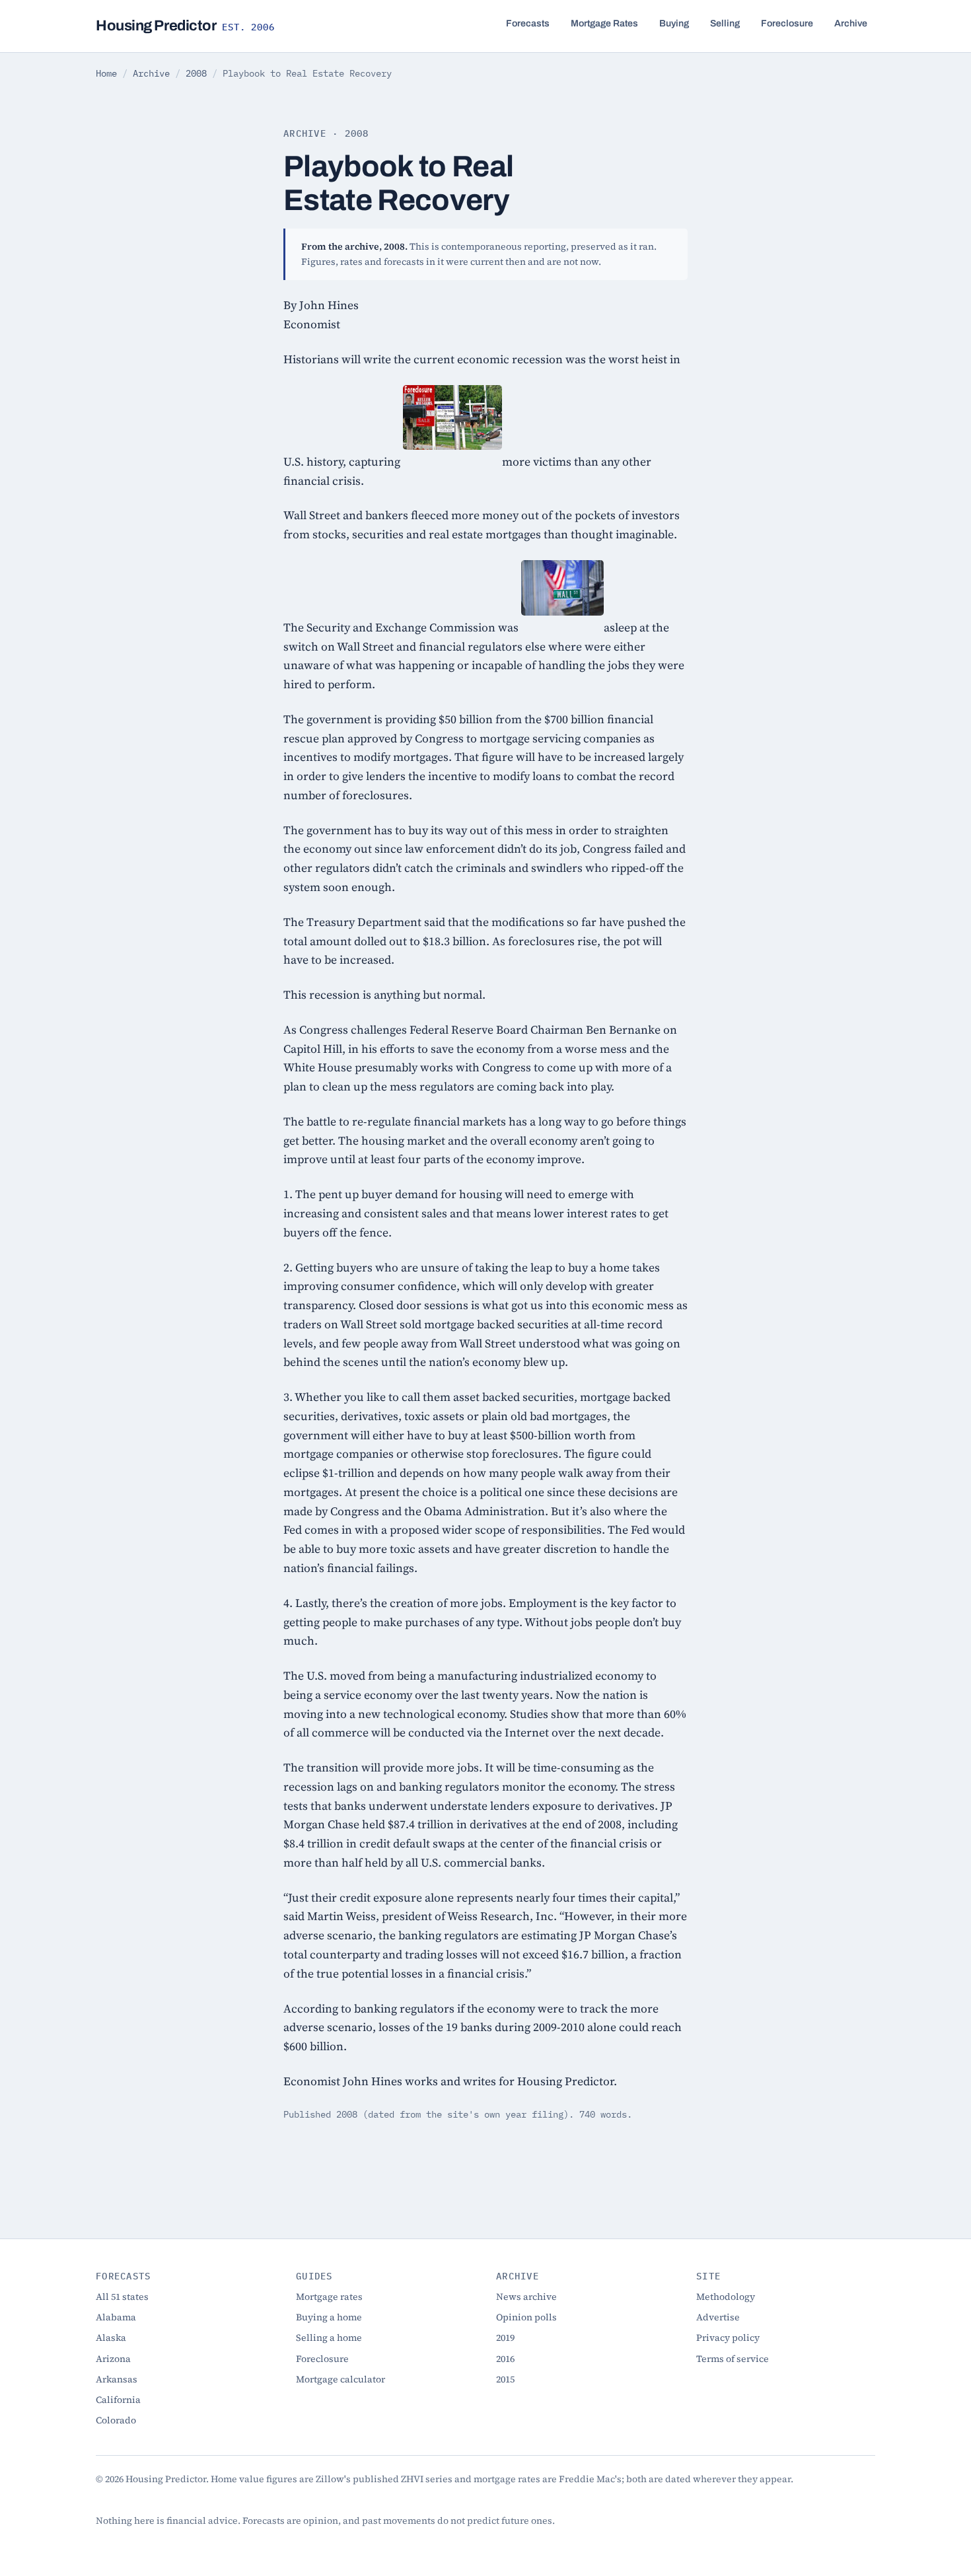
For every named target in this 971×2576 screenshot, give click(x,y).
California (118, 2400)
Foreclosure (787, 23)
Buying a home (329, 2317)
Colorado (116, 2420)
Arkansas (117, 2379)
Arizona (113, 2359)
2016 (505, 2359)
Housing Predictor (185, 26)
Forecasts (528, 23)
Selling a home (329, 2338)
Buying (674, 23)
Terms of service (733, 2359)
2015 (505, 2379)
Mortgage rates (329, 2297)
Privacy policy (728, 2338)
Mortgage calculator (341, 2379)
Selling (725, 23)
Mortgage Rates (604, 23)
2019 (505, 2338)
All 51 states (122, 2297)
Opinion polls (526, 2317)
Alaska (111, 2338)
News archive (526, 2297)
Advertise (718, 2317)
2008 (196, 73)
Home (106, 73)
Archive (851, 23)
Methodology (726, 2297)
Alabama (116, 2317)
